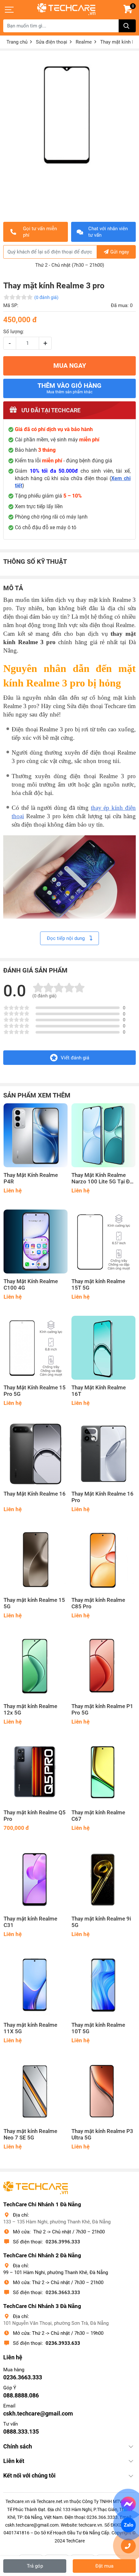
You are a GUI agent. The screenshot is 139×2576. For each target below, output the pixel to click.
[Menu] (10, 10)
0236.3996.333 (63, 2242)
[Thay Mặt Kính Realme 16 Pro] (103, 1454)
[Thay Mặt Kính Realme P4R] (36, 1135)
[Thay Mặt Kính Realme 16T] (103, 1348)
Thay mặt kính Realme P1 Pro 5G (102, 1710)
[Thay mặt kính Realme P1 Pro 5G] (103, 1666)
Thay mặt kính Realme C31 (30, 1922)
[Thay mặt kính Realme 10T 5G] (103, 1985)
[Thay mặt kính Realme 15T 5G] (103, 1242)
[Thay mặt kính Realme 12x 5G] (36, 1666)
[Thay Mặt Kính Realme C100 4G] (36, 1242)
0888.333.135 (21, 2432)
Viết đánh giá (75, 1058)
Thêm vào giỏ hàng (69, 388)
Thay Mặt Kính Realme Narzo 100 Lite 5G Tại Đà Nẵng (102, 1179)
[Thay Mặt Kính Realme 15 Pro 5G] (36, 1348)
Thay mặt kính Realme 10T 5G (98, 2028)
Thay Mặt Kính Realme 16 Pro (102, 1497)
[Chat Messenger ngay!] (128, 2504)
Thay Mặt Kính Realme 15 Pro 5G (35, 1391)
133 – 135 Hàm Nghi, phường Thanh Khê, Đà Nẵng (57, 2222)
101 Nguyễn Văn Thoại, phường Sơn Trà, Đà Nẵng (56, 2323)
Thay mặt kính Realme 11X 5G (30, 2028)
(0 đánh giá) (46, 297)
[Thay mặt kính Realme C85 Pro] (103, 1560)
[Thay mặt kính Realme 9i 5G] (103, 1879)
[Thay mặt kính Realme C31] (36, 1879)
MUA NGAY (70, 366)
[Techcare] (66, 9)
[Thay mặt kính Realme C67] (103, 1773)
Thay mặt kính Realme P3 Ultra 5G (102, 2134)
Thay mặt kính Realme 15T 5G (98, 1285)
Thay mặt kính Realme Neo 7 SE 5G (30, 2134)
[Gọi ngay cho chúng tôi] (128, 2546)
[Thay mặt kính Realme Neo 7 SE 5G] (36, 2091)
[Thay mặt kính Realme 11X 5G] (36, 1985)
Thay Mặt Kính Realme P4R (31, 1178)
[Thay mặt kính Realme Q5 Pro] (36, 1773)
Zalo (128, 2525)
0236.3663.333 (63, 2293)
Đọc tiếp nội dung (66, 938)
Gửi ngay (120, 252)
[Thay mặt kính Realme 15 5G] (36, 1560)
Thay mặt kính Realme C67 (98, 1816)
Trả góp (35, 2566)
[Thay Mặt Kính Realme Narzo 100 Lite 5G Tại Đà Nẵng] (103, 1135)
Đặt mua (104, 2566)
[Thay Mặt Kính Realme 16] (36, 1454)
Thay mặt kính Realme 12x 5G (30, 1710)
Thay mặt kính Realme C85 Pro (98, 1603)
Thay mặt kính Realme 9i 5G (101, 1922)
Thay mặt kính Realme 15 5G (34, 1603)
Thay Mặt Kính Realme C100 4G (31, 1285)
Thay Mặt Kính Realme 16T (99, 1391)
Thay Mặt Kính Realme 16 (35, 1494)
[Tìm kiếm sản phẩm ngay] (127, 26)
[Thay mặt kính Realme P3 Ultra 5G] (103, 2091)
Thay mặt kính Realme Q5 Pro (35, 1816)
